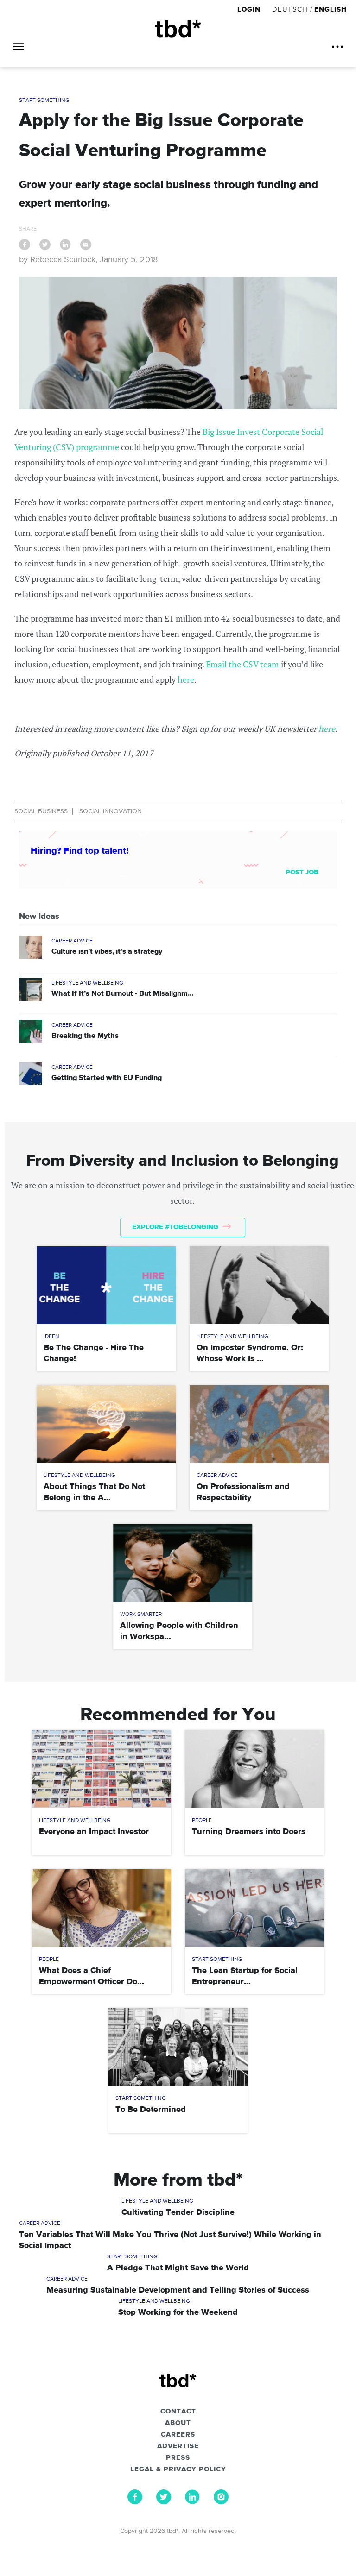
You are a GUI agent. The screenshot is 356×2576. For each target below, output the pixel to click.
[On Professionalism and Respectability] (259, 1424)
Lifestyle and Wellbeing (87, 983)
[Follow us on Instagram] (221, 2502)
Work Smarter (141, 1615)
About (178, 2423)
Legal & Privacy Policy (178, 2469)
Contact (178, 2412)
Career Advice (72, 941)
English (331, 9)
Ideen (51, 1337)
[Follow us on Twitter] (164, 2502)
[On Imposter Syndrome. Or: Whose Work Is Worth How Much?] (259, 1285)
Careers (178, 2435)
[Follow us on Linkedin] (192, 2502)
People (202, 1821)
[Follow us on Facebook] (135, 2502)
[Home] (178, 29)
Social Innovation (111, 811)
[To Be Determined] (178, 2047)
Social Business (41, 811)
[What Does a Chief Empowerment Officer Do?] (102, 1908)
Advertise (178, 2446)
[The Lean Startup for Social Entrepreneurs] (254, 1908)
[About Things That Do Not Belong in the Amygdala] (106, 1424)
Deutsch (290, 9)
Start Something (44, 101)
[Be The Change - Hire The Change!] (106, 1285)
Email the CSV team (242, 664)
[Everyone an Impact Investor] (102, 1769)
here (186, 679)
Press (178, 2458)
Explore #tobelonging (176, 1227)
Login (250, 9)
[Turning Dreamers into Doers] (254, 1769)
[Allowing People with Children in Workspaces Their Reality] (183, 1563)
